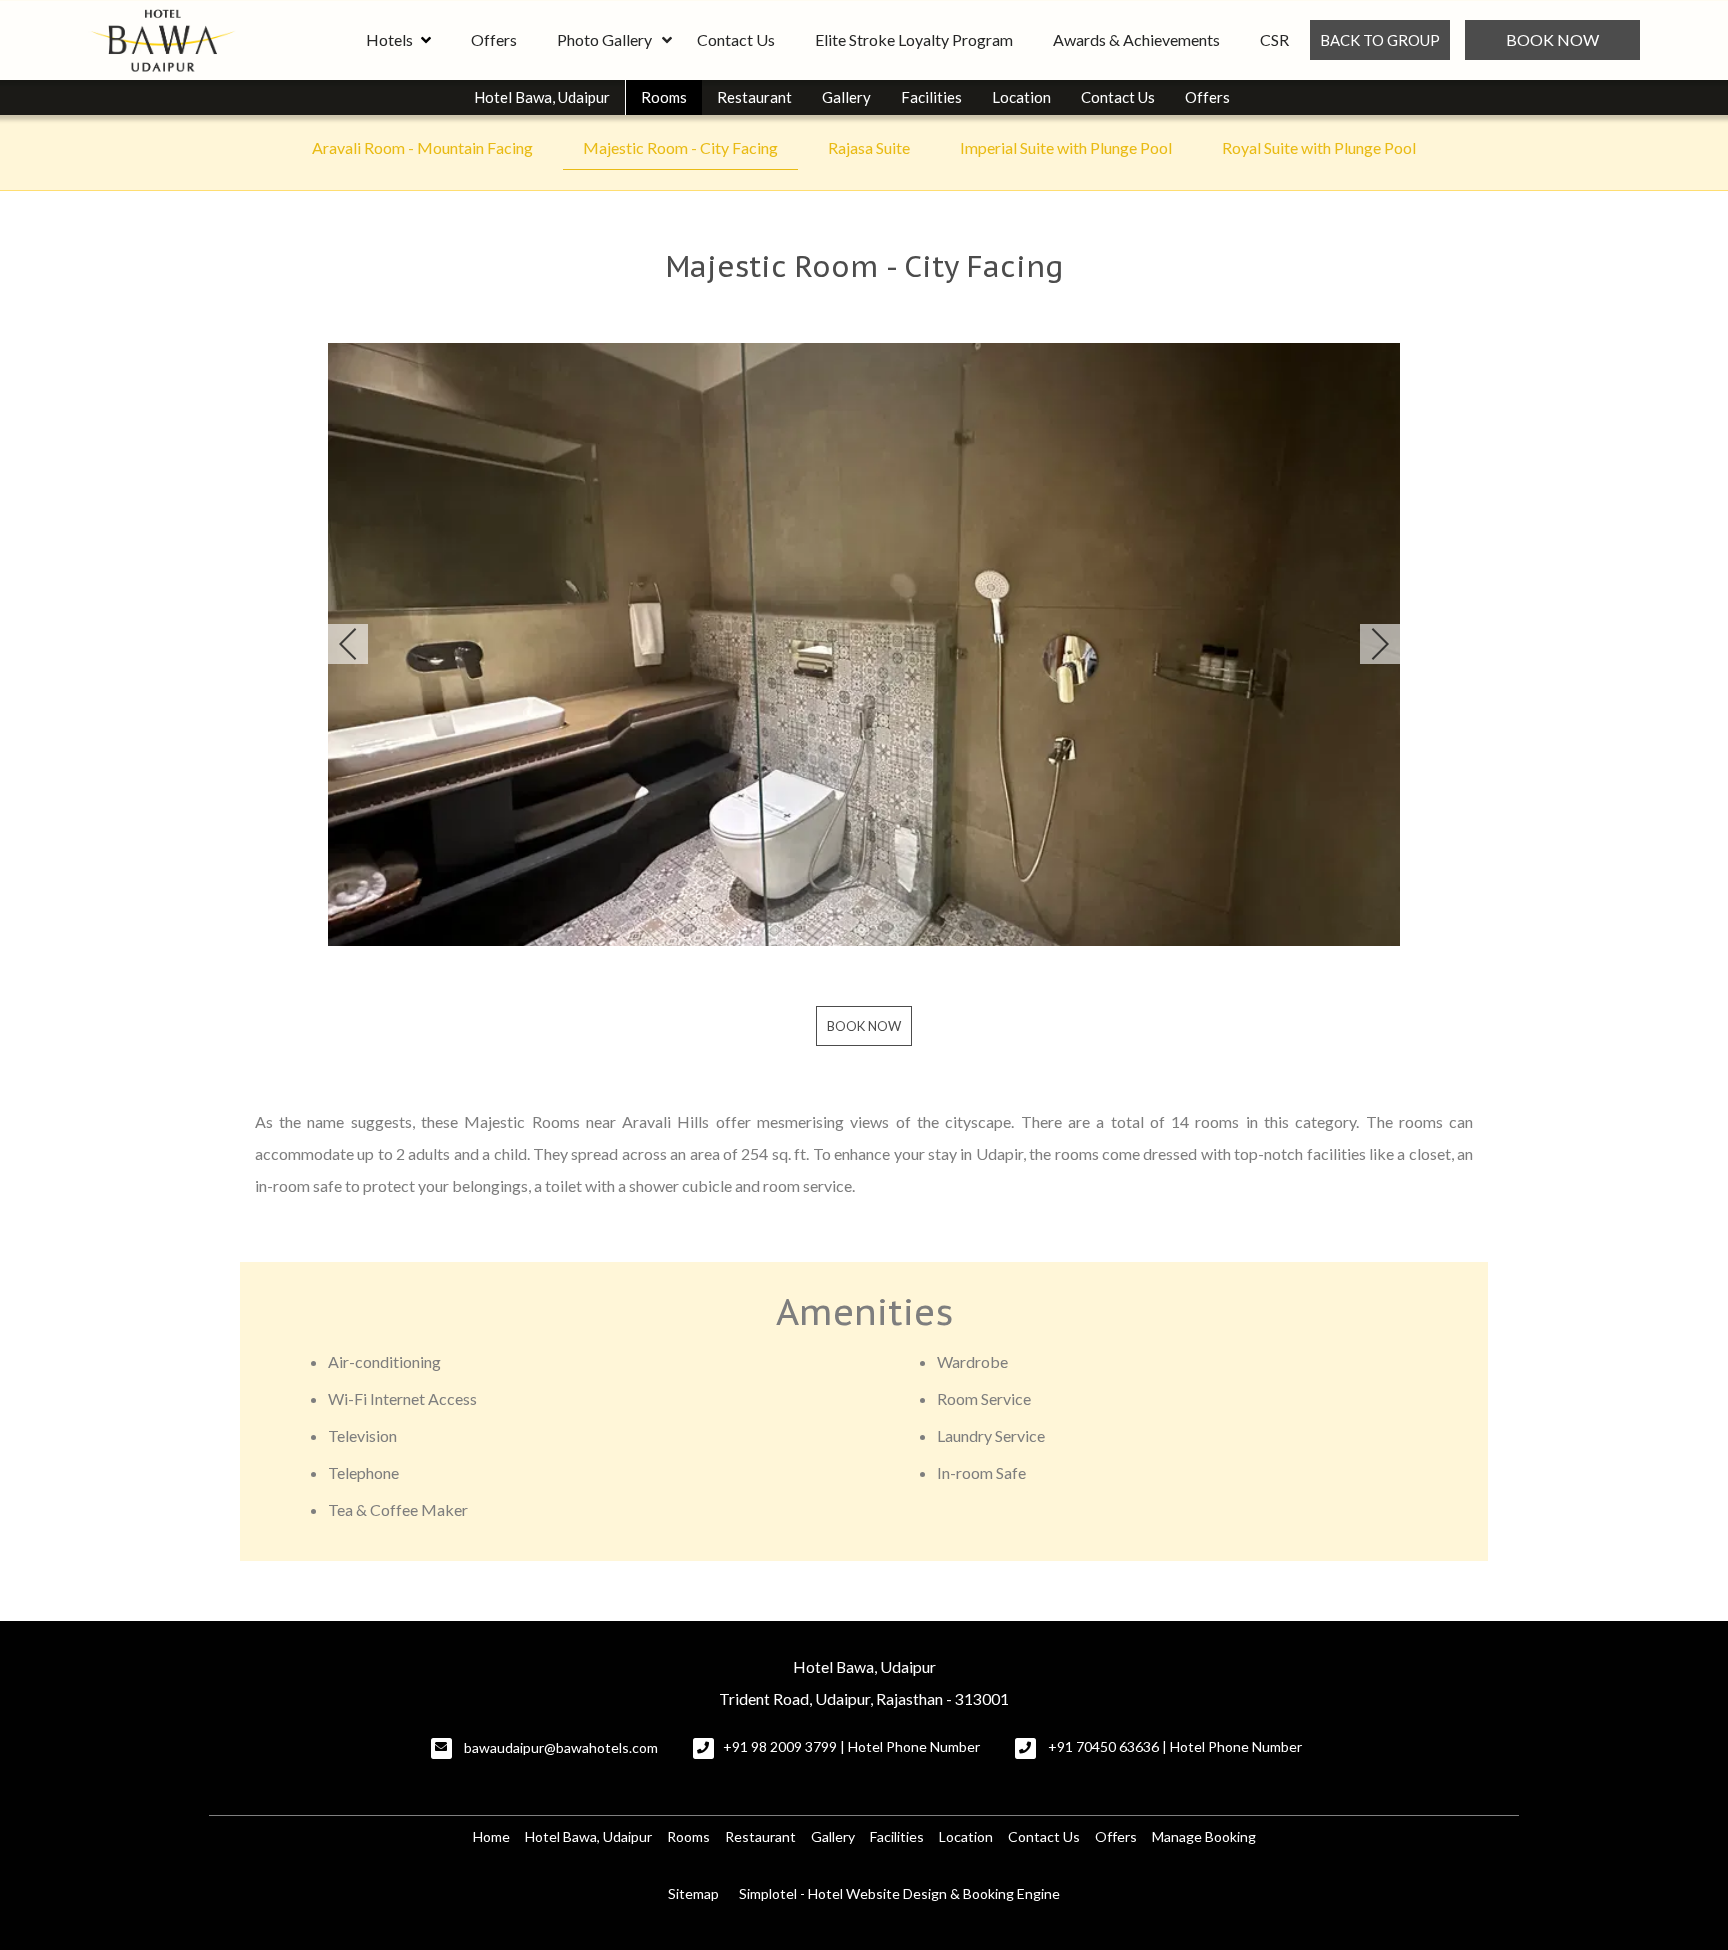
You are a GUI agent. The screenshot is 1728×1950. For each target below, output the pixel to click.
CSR (1274, 39)
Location (1021, 97)
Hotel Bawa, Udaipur (542, 97)
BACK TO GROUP (1380, 40)
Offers (494, 39)
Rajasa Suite (869, 147)
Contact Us (736, 39)
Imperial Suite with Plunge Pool (1066, 147)
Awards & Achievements (1136, 39)
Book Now (1552, 39)
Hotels (389, 39)
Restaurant (754, 97)
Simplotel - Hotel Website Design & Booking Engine (899, 1893)
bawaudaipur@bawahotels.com (561, 1747)
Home (491, 1836)
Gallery (846, 97)
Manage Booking (1204, 1836)
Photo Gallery (604, 39)
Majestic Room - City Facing (680, 147)
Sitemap (693, 1893)
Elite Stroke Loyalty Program (914, 39)
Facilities (931, 97)
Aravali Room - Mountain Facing (422, 147)
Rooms (664, 97)
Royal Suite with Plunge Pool (1319, 147)
